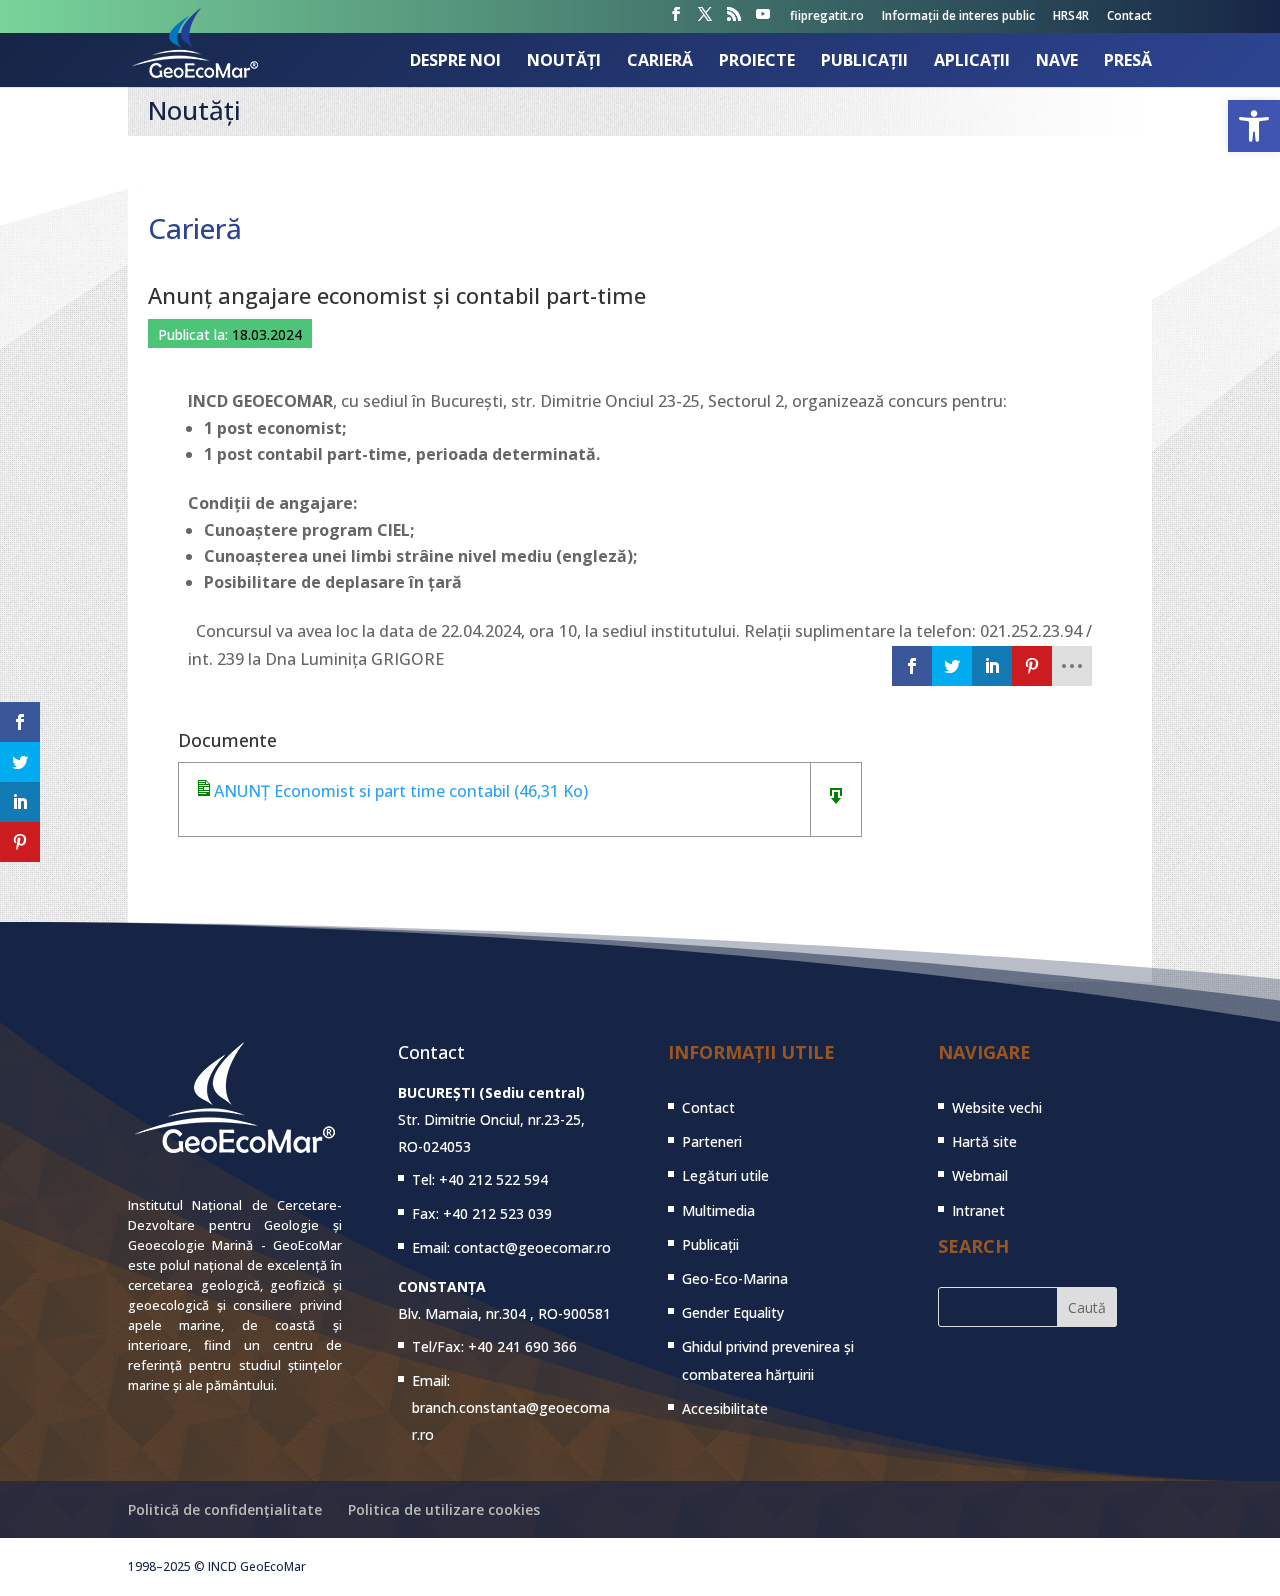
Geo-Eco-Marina (735, 1278)
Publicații (864, 62)
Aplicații (972, 62)
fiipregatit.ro (827, 17)
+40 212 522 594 (493, 1179)
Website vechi (997, 1107)
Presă (1128, 62)
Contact (1129, 17)
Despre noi (455, 62)
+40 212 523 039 (497, 1213)
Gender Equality (733, 1312)
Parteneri (712, 1141)
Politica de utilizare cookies (444, 1509)
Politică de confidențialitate (225, 1509)
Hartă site (984, 1141)
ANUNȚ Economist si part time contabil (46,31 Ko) (401, 791)
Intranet (978, 1210)
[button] (1254, 126)
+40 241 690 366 (522, 1346)
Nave (1057, 62)
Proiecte (757, 62)
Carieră (660, 62)
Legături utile (725, 1175)
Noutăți (564, 62)
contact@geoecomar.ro (532, 1247)
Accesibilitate (725, 1408)
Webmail (980, 1175)
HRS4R (1071, 17)
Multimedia (718, 1210)
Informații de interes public (958, 17)
